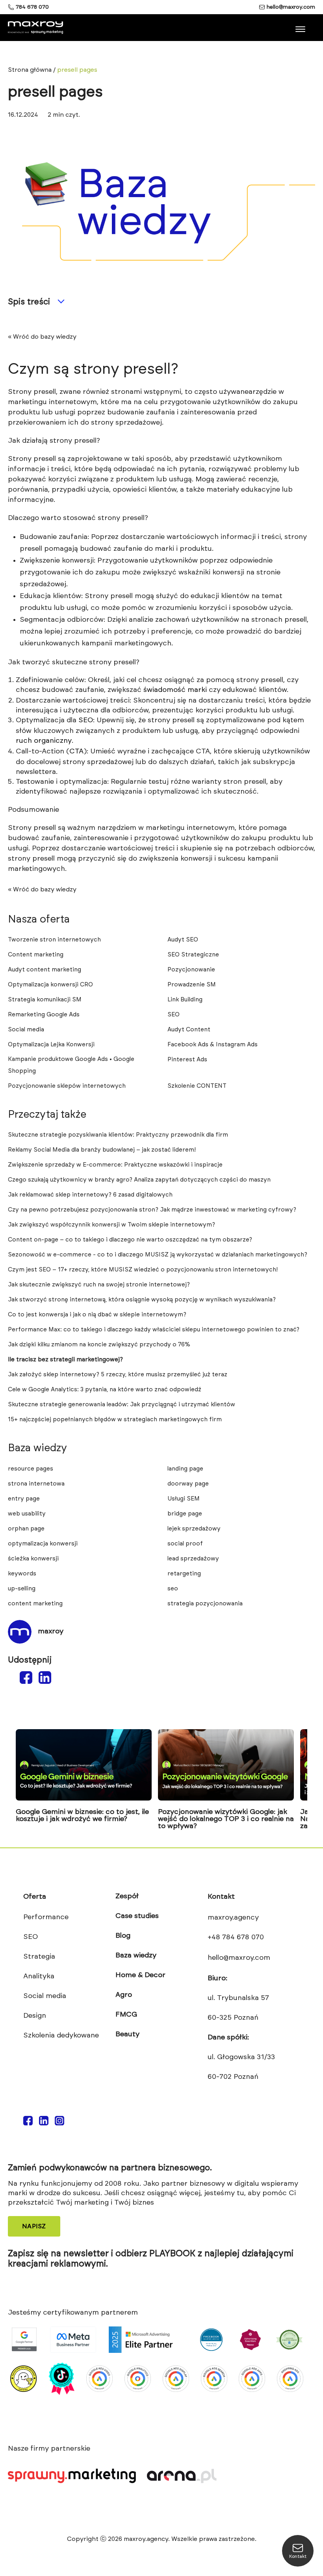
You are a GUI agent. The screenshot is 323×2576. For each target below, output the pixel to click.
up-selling (22, 1589)
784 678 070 (32, 7)
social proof (185, 1544)
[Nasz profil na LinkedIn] (44, 2121)
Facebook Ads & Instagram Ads (213, 1045)
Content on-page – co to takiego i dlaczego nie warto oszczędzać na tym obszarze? (130, 1240)
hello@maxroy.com (291, 7)
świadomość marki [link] (175, 690)
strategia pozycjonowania (205, 1604)
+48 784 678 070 (236, 1937)
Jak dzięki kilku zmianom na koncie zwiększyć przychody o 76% (99, 1345)
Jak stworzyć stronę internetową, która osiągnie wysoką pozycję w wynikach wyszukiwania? (142, 1300)
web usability (27, 1514)
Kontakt (221, 1897)
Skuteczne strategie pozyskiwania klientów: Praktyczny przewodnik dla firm (118, 1135)
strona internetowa (36, 1484)
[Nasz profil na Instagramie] (59, 2121)
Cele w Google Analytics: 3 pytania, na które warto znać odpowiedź (105, 1390)
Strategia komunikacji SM (45, 1000)
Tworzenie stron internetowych (54, 940)
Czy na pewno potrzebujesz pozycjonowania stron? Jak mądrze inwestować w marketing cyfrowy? (152, 1210)
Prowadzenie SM (192, 985)
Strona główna (30, 70)
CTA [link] (76, 751)
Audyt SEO (183, 940)
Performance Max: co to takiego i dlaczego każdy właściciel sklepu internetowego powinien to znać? (154, 1330)
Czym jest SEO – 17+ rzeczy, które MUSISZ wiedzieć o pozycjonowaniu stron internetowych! (143, 1270)
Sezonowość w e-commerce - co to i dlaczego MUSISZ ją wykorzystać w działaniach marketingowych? (158, 1255)
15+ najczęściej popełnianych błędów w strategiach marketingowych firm (115, 1419)
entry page (24, 1499)
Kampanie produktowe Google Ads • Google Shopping (71, 1065)
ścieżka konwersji (33, 1559)
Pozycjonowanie (191, 970)
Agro (124, 1995)
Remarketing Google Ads (44, 1015)
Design (35, 2016)
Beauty (127, 2034)
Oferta (35, 1897)
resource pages (31, 1469)
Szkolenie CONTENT (197, 1086)
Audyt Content (189, 1030)
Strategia (39, 1957)
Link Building (185, 1000)
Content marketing (36, 955)
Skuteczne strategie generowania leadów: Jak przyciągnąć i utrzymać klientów (122, 1404)
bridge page (185, 1514)
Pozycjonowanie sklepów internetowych (67, 1086)
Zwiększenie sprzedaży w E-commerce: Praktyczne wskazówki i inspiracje (115, 1165)
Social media (26, 1030)
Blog (123, 1936)
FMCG (126, 2015)
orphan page (26, 1529)
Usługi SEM (184, 1499)
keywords (22, 1574)
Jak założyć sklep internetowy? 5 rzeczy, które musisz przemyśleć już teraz (118, 1375)
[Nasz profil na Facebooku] (28, 2121)
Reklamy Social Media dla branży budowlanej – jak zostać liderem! (102, 1150)
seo (173, 1589)
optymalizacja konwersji (43, 1544)
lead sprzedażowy (193, 1559)
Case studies (137, 1916)
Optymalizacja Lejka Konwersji (51, 1045)
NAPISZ (34, 2226)
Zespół (127, 1896)
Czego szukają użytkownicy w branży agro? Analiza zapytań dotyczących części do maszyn (139, 1180)
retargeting (184, 1574)
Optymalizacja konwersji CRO (50, 985)
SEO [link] (86, 720)
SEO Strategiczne (193, 955)
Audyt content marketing (45, 970)
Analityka (39, 1976)
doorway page (188, 1484)
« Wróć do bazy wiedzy (42, 337)
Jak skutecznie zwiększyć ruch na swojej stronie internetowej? (99, 1285)
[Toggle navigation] (301, 26)
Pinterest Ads (187, 1060)
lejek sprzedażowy (194, 1529)
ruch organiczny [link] (44, 741)
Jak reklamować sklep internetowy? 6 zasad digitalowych (90, 1195)
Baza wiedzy (136, 1955)
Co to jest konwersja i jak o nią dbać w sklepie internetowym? (97, 1315)
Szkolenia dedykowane (61, 2035)
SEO (174, 1015)
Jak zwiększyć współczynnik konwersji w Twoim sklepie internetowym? (111, 1225)
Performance (46, 1917)
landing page (185, 1469)
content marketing (35, 1604)
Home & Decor (140, 1975)
